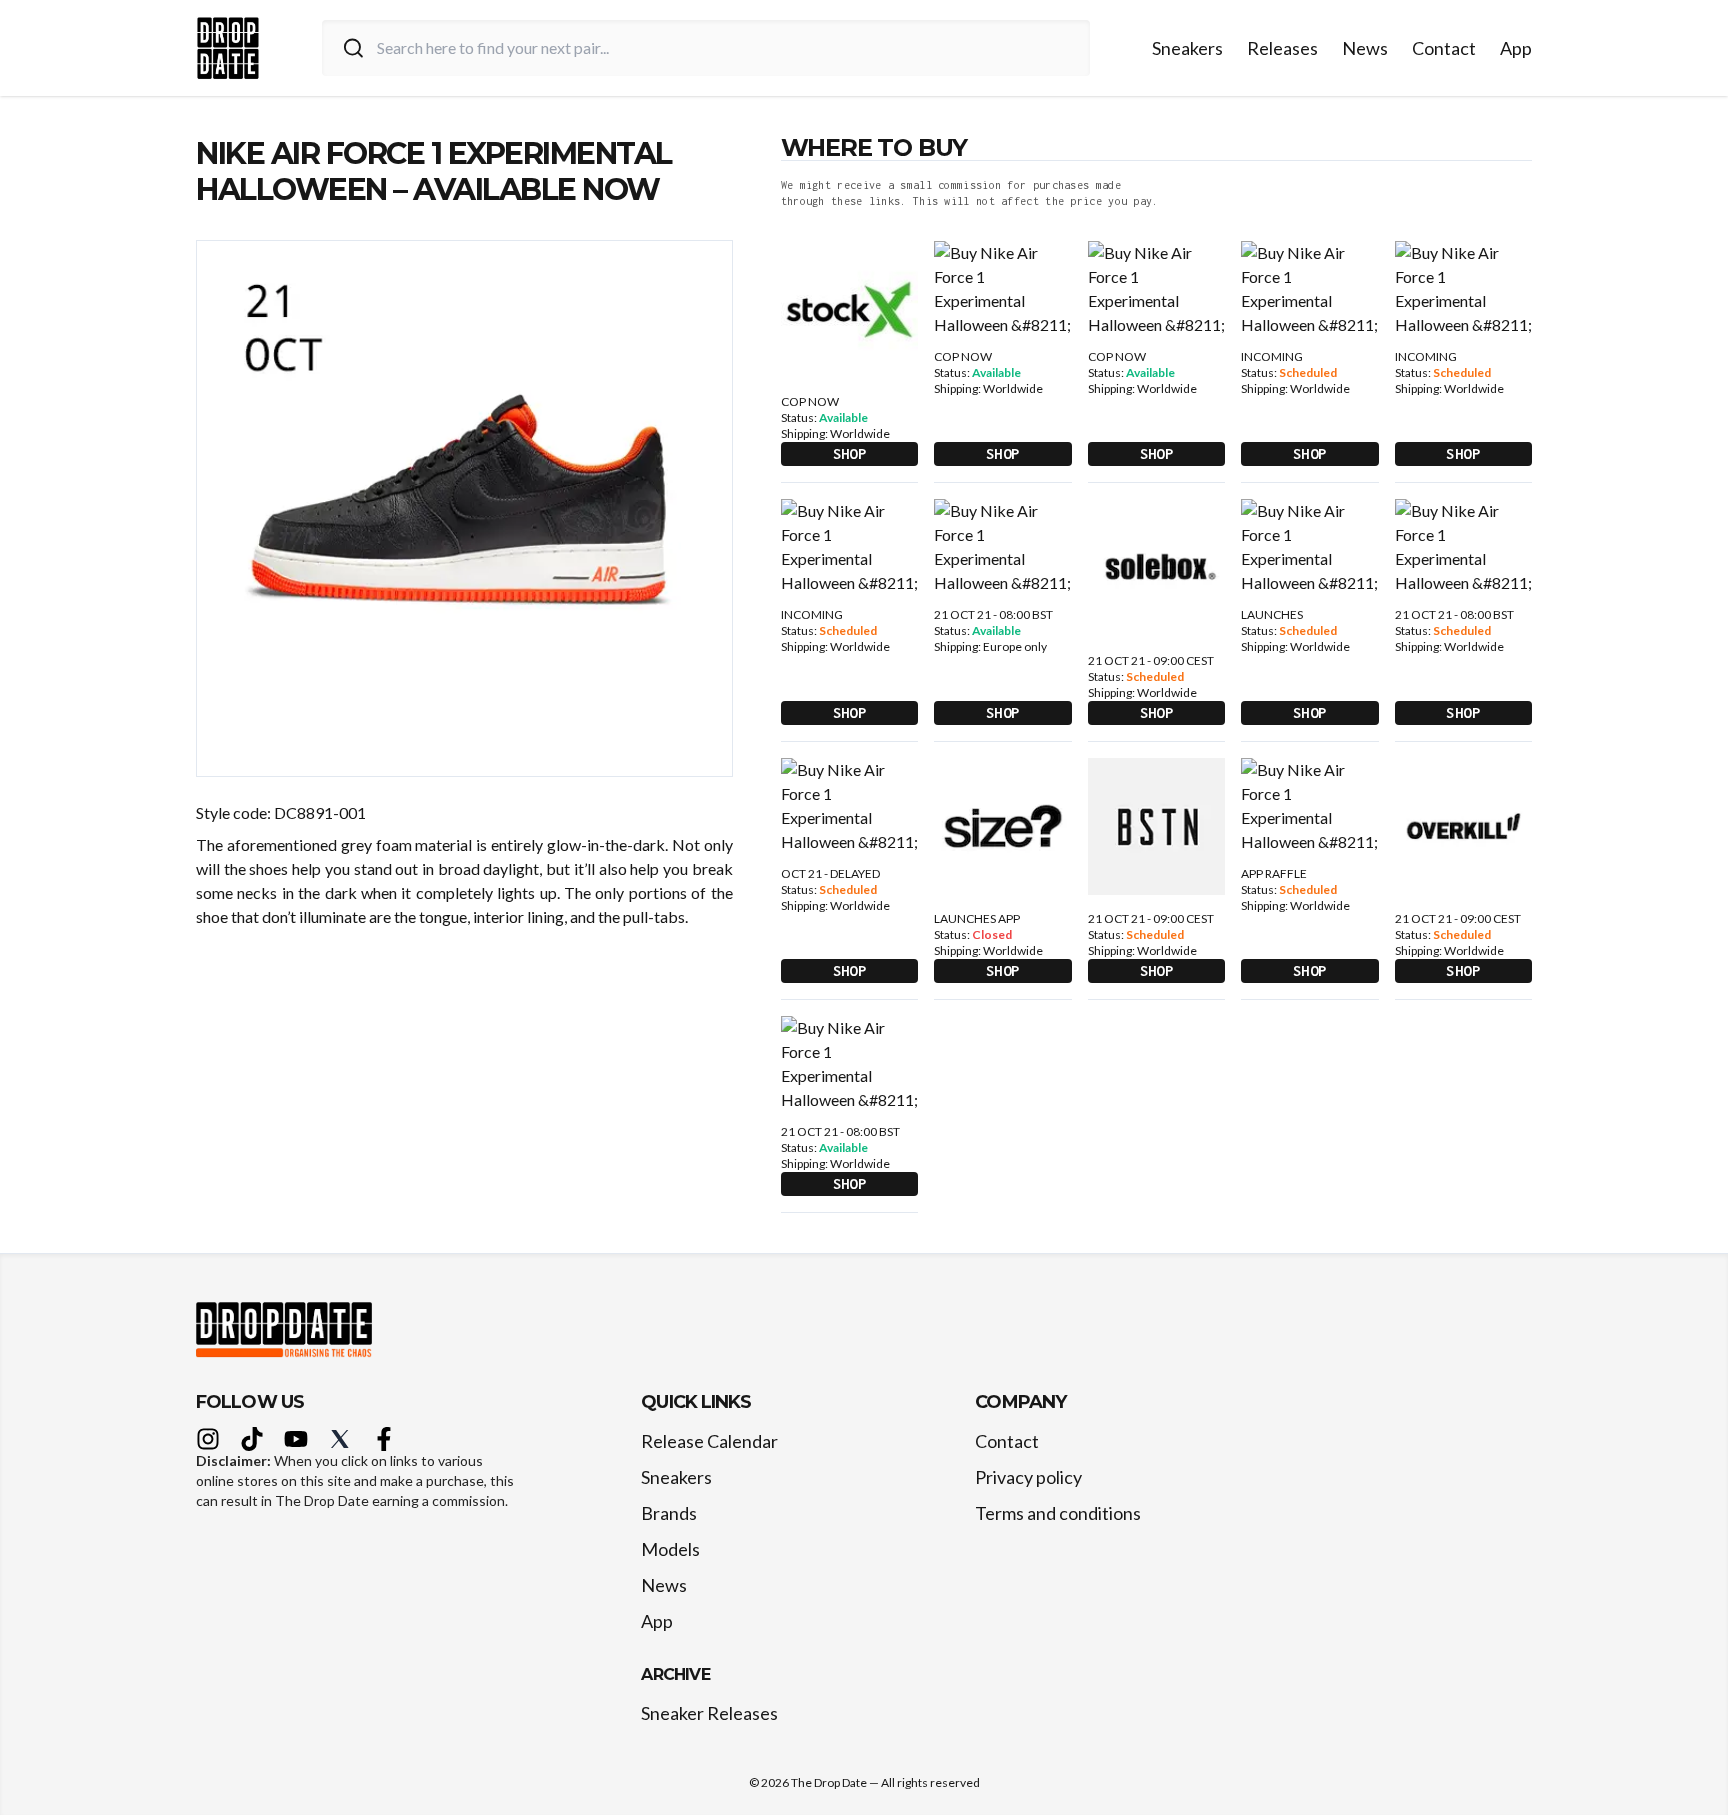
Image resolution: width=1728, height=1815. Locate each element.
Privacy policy (1028, 1477)
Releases (1282, 48)
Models (670, 1549)
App (1516, 48)
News (1365, 48)
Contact (1444, 48)
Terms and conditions (1058, 1513)
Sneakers (1187, 48)
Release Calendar (709, 1441)
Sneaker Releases (709, 1713)
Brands (669, 1513)
